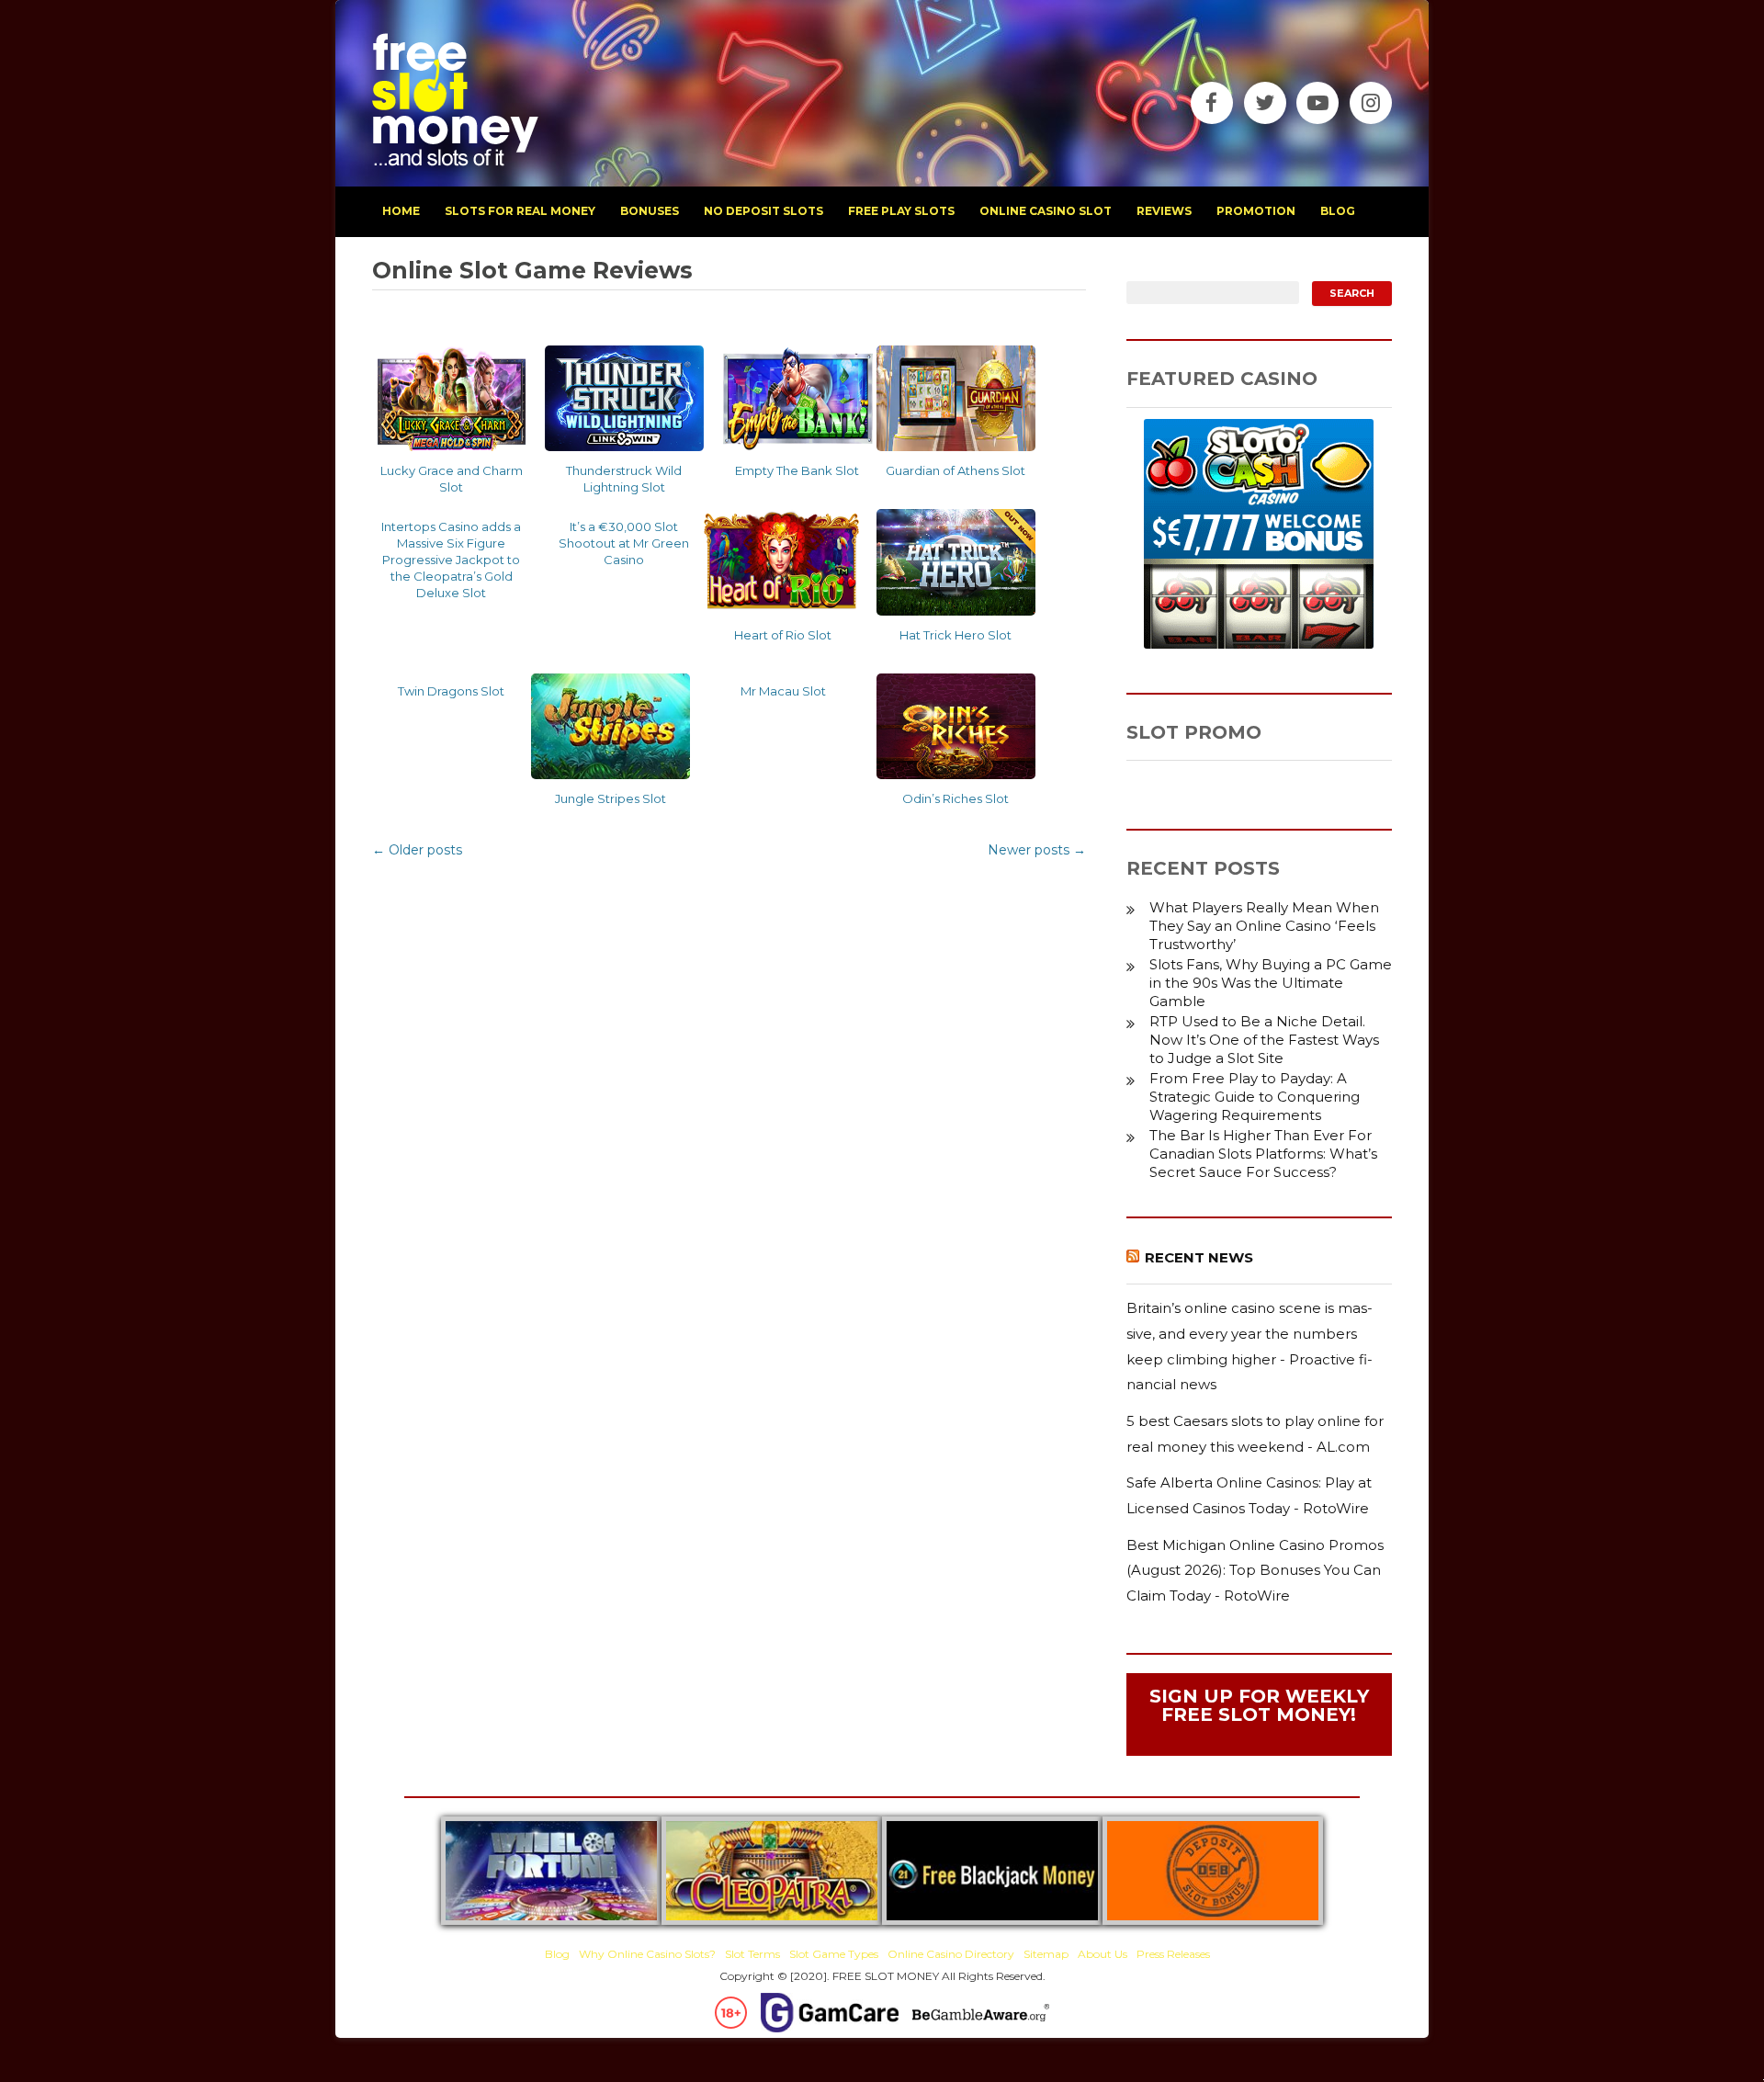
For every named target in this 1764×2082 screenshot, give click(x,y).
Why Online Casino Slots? (647, 1954)
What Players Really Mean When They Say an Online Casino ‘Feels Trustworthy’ (1264, 926)
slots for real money (520, 211)
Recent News (1199, 1257)
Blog (557, 1954)
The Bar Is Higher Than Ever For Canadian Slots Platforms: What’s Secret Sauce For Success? (1263, 1154)
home (401, 211)
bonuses (650, 211)
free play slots (901, 211)
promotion (1256, 211)
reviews (1164, 211)
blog (1338, 211)
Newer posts (1037, 850)
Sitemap (1046, 1954)
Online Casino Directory (951, 1954)
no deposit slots (763, 211)
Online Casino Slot (1046, 211)
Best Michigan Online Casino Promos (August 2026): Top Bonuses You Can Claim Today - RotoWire (1255, 1570)
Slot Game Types (834, 1954)
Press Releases (1173, 1954)
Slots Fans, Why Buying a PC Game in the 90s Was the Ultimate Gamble (1271, 983)
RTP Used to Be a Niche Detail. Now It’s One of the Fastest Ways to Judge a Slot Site (1264, 1040)
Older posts (417, 850)
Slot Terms (752, 1954)
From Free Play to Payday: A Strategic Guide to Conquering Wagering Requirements (1255, 1097)
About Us (1102, 1954)
